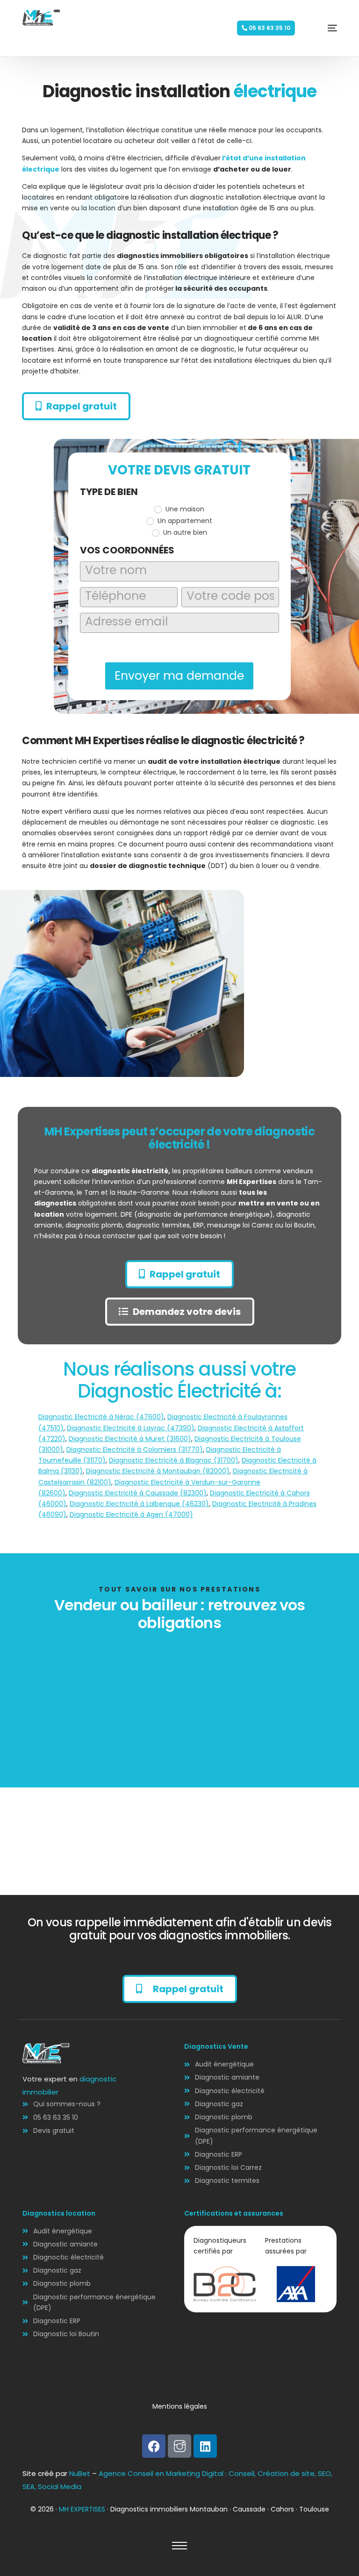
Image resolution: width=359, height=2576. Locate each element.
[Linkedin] (205, 2446)
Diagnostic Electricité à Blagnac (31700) (174, 1460)
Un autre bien (184, 532)
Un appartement (184, 521)
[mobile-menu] (318, 28)
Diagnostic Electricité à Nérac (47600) (101, 1417)
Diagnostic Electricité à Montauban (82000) (158, 1471)
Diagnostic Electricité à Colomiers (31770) (135, 1449)
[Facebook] (154, 2446)
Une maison (184, 509)
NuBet (80, 2473)
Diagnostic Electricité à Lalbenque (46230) (139, 1504)
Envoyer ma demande (179, 676)
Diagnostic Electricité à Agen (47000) (131, 1514)
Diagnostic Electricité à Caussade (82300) (138, 1493)
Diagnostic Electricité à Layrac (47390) (131, 1428)
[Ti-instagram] (179, 2446)
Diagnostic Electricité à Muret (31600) (130, 1439)
